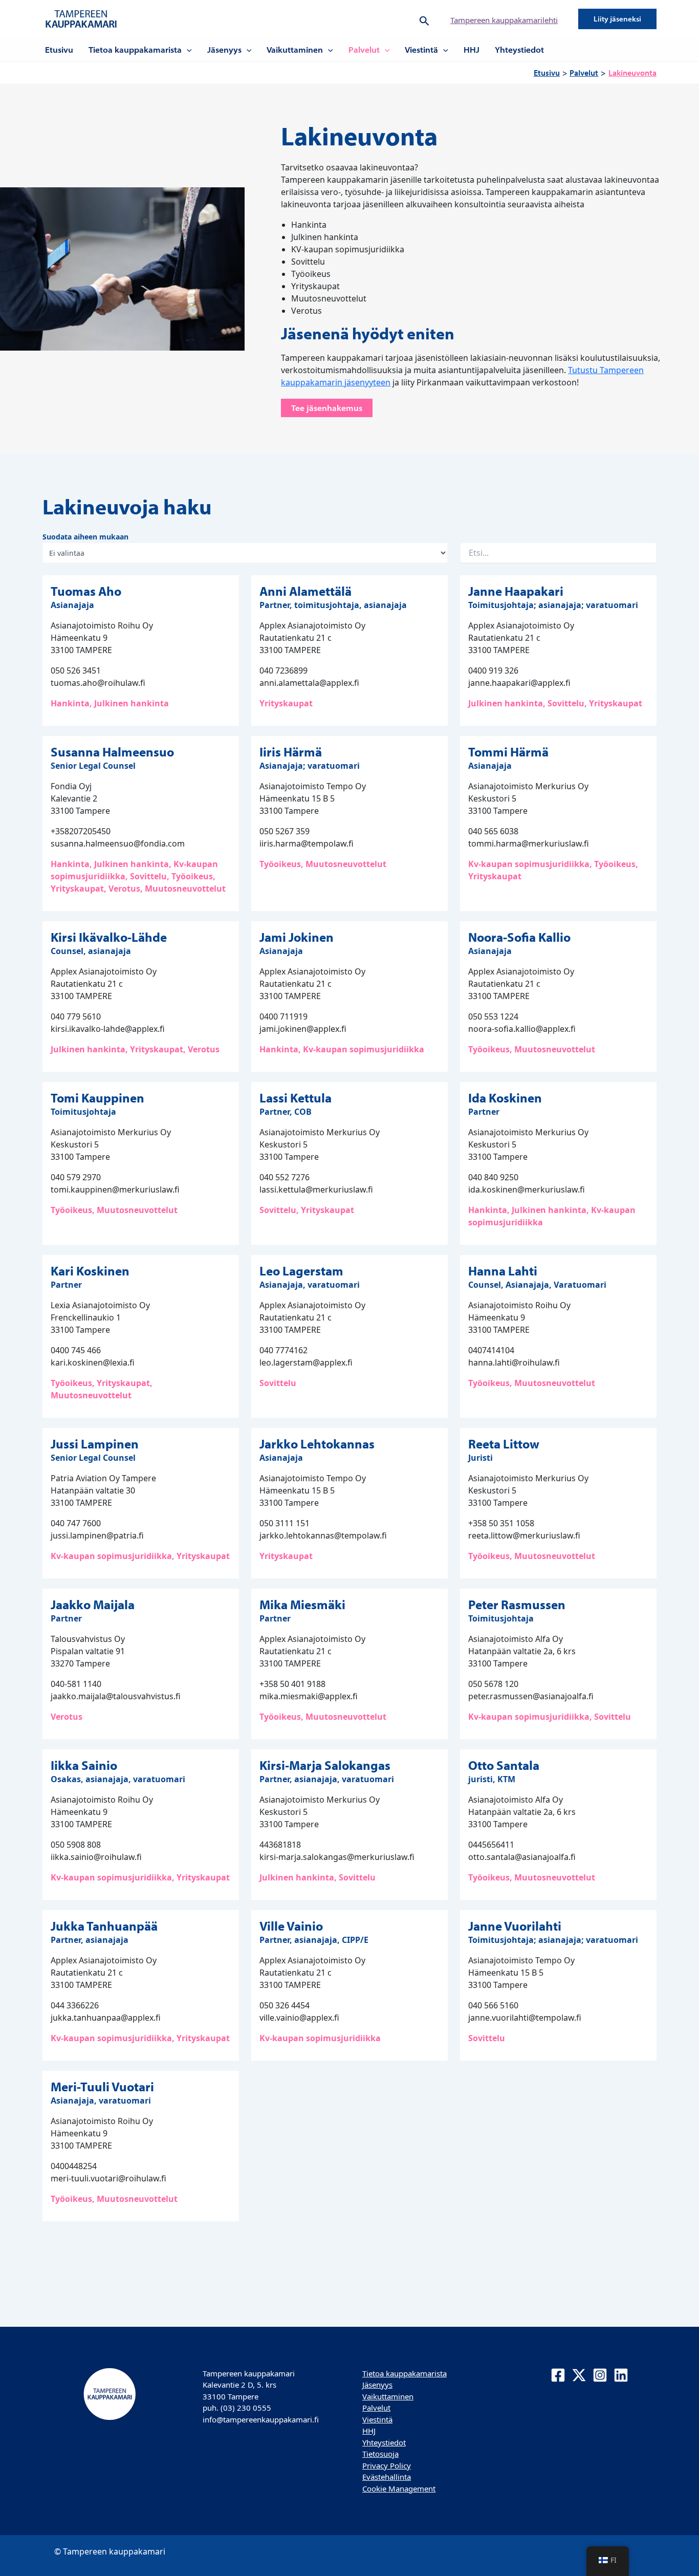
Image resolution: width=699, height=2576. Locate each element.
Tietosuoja (380, 2454)
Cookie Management (399, 2488)
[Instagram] (600, 2375)
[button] (424, 19)
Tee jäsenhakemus (327, 408)
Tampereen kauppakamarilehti (504, 20)
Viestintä (421, 50)
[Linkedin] (621, 2375)
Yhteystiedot (519, 50)
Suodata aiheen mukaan (85, 537)
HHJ (472, 50)
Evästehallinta (387, 2477)
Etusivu (59, 50)
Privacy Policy (387, 2465)
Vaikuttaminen (295, 50)
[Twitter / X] (579, 2375)
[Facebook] (558, 2375)
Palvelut (364, 50)
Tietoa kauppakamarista (135, 50)
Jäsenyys (224, 50)
